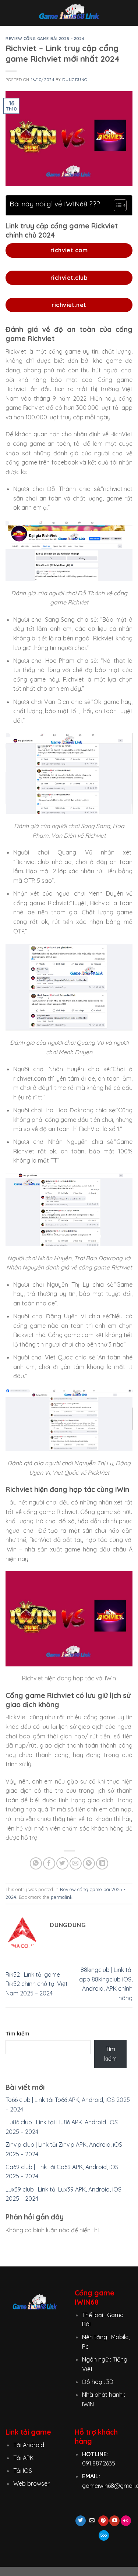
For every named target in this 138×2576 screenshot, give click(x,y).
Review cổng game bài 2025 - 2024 (45, 39)
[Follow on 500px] (104, 2535)
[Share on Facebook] (49, 1863)
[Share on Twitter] (62, 1863)
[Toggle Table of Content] (116, 205)
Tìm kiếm (17, 2034)
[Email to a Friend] (76, 1863)
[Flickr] (126, 2521)
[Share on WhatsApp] (36, 1863)
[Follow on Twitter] (81, 2521)
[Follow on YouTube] (114, 2521)
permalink (62, 1897)
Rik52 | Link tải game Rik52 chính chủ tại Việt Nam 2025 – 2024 (37, 1984)
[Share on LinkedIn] (102, 1863)
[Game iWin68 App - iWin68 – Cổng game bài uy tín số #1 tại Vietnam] (69, 13)
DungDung (75, 80)
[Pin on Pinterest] (89, 1863)
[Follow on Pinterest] (103, 2521)
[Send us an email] (92, 2521)
